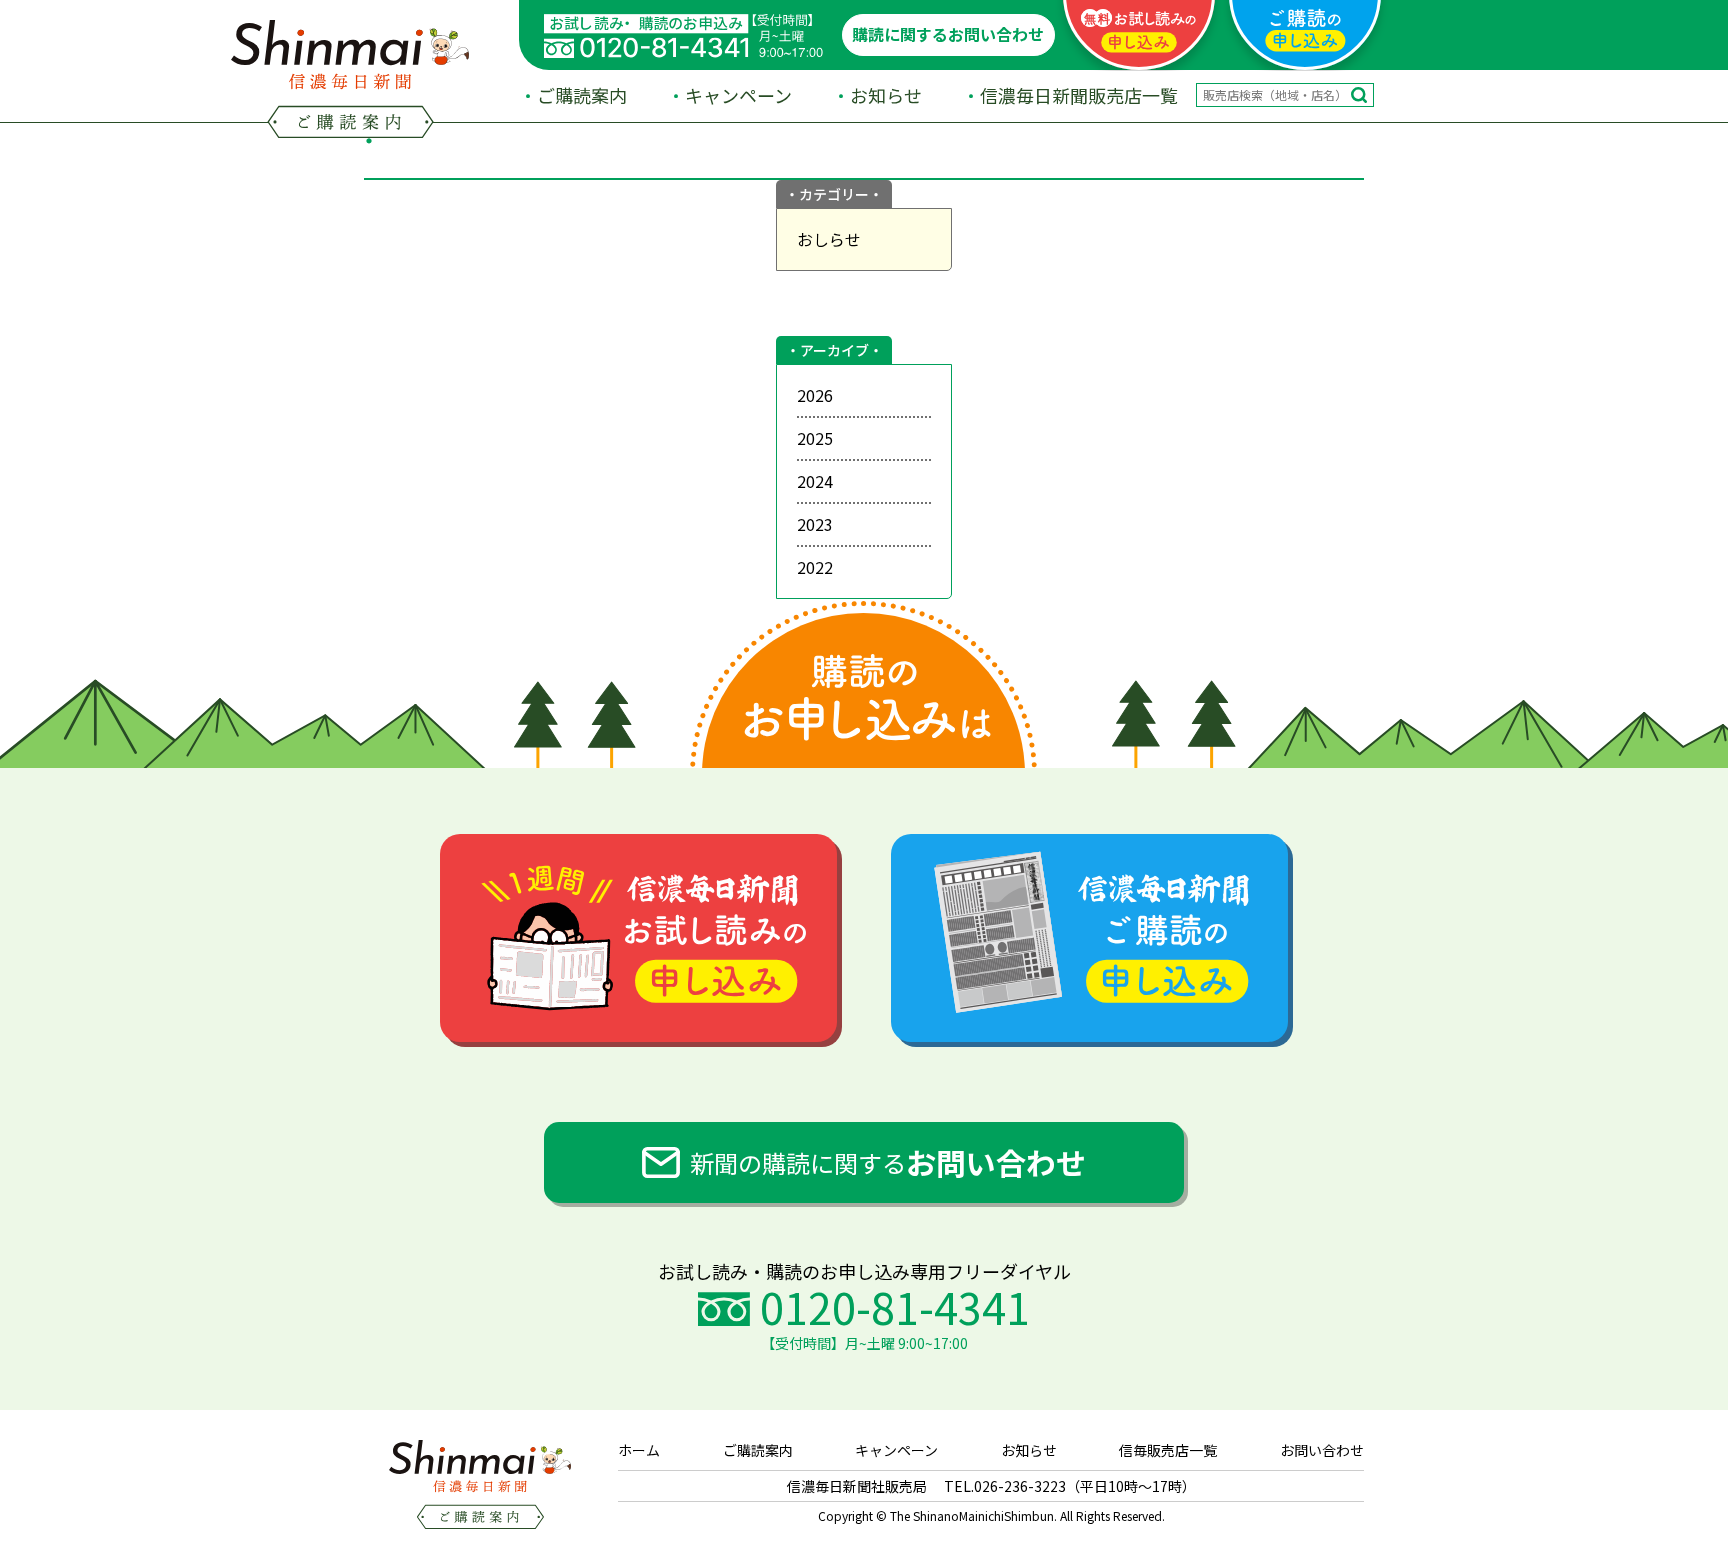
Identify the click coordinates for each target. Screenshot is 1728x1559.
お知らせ (886, 95)
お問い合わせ (1322, 1450)
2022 (815, 567)
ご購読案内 (582, 95)
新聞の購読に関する (888, 1162)
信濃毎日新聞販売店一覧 (1079, 95)
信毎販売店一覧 (1168, 1450)
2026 (815, 395)
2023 (815, 524)
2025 (815, 438)
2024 (815, 481)
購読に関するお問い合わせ (948, 34)
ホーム (639, 1450)
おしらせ (829, 239)
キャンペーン (738, 95)
